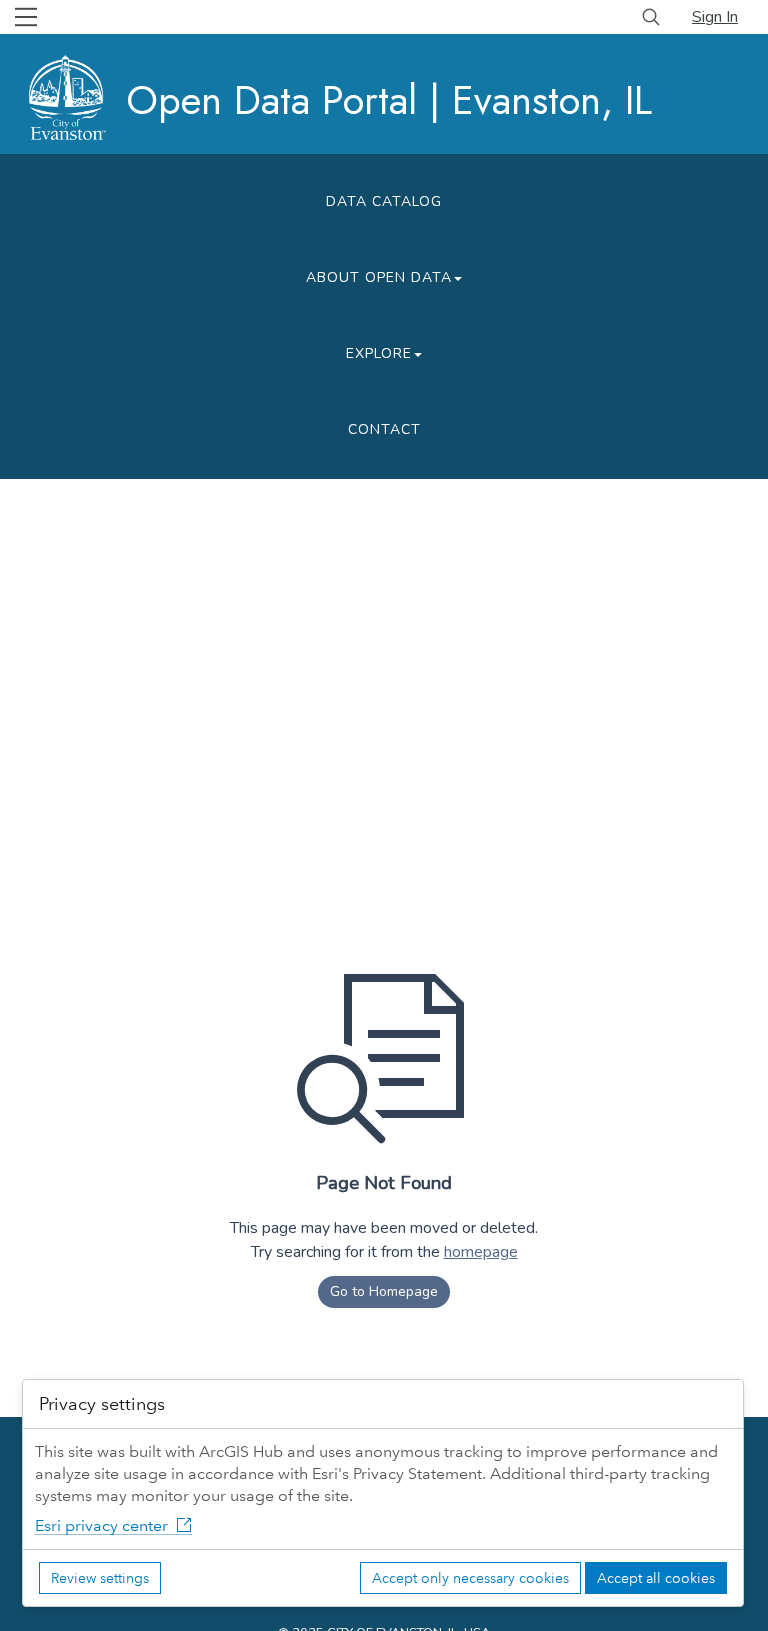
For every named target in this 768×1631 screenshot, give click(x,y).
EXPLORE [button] (379, 353)
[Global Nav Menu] (26, 17)
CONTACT (384, 429)
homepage (481, 1252)
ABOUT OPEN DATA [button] (379, 277)
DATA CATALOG (384, 201)
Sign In (715, 17)
